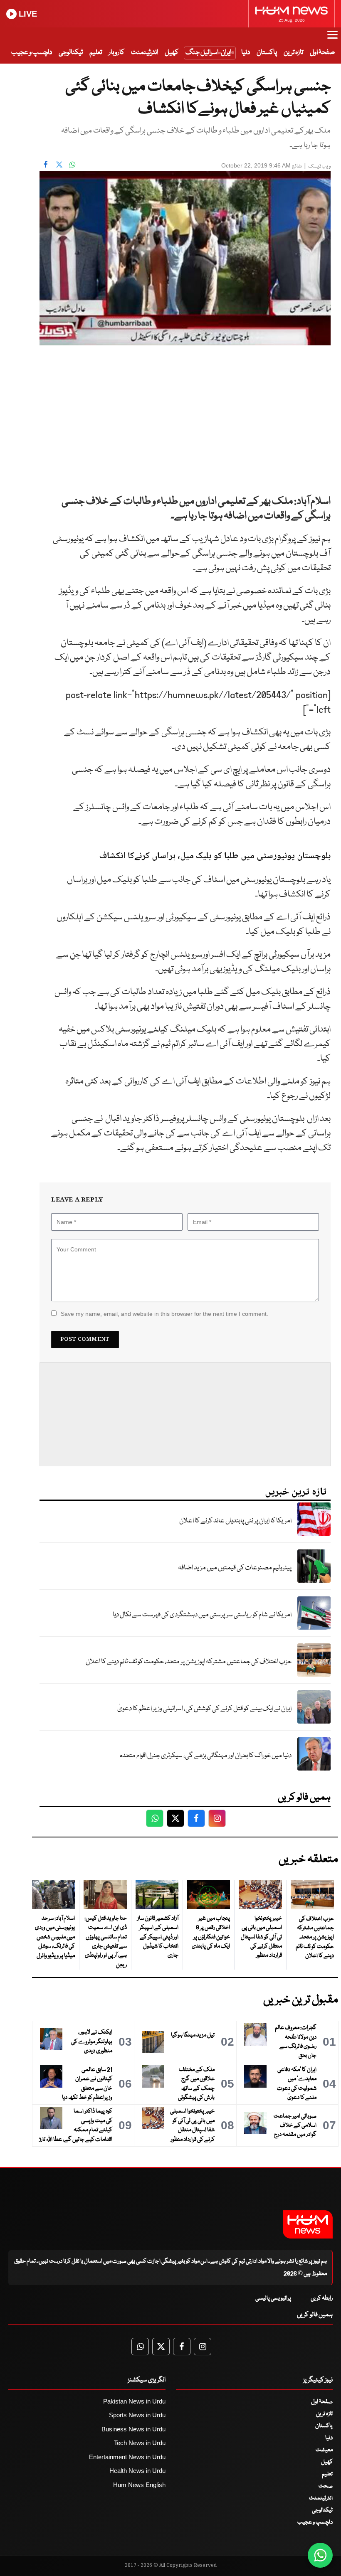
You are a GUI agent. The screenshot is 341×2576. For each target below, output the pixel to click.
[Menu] (332, 39)
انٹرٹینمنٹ (145, 53)
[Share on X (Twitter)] (59, 165)
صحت (326, 2486)
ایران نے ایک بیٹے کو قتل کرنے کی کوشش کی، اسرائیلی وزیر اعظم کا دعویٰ (204, 1709)
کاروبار (116, 53)
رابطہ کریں (322, 2298)
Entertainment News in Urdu (127, 2457)
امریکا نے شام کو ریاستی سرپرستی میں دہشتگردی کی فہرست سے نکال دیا (202, 1615)
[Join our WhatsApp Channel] (320, 2555)
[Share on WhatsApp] (72, 165)
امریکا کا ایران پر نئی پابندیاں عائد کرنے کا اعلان (235, 1521)
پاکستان (267, 53)
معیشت (324, 2450)
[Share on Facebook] (46, 165)
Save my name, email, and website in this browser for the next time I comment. (164, 1314)
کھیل (172, 53)
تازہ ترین (293, 53)
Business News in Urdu (133, 2429)
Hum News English (139, 2485)
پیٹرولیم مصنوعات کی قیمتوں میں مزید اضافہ (235, 1568)
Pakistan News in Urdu (134, 2401)
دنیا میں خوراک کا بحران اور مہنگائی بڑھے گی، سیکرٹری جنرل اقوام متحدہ (206, 1756)
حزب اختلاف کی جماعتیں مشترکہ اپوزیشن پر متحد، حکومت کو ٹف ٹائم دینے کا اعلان (189, 1662)
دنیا (246, 53)
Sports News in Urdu (137, 2415)
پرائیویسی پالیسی (273, 2298)
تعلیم (96, 53)
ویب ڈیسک (319, 166)
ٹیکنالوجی (71, 53)
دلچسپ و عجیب (32, 53)
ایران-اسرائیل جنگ (208, 53)
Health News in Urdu (137, 2471)
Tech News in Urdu (140, 2443)
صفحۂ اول (322, 53)
